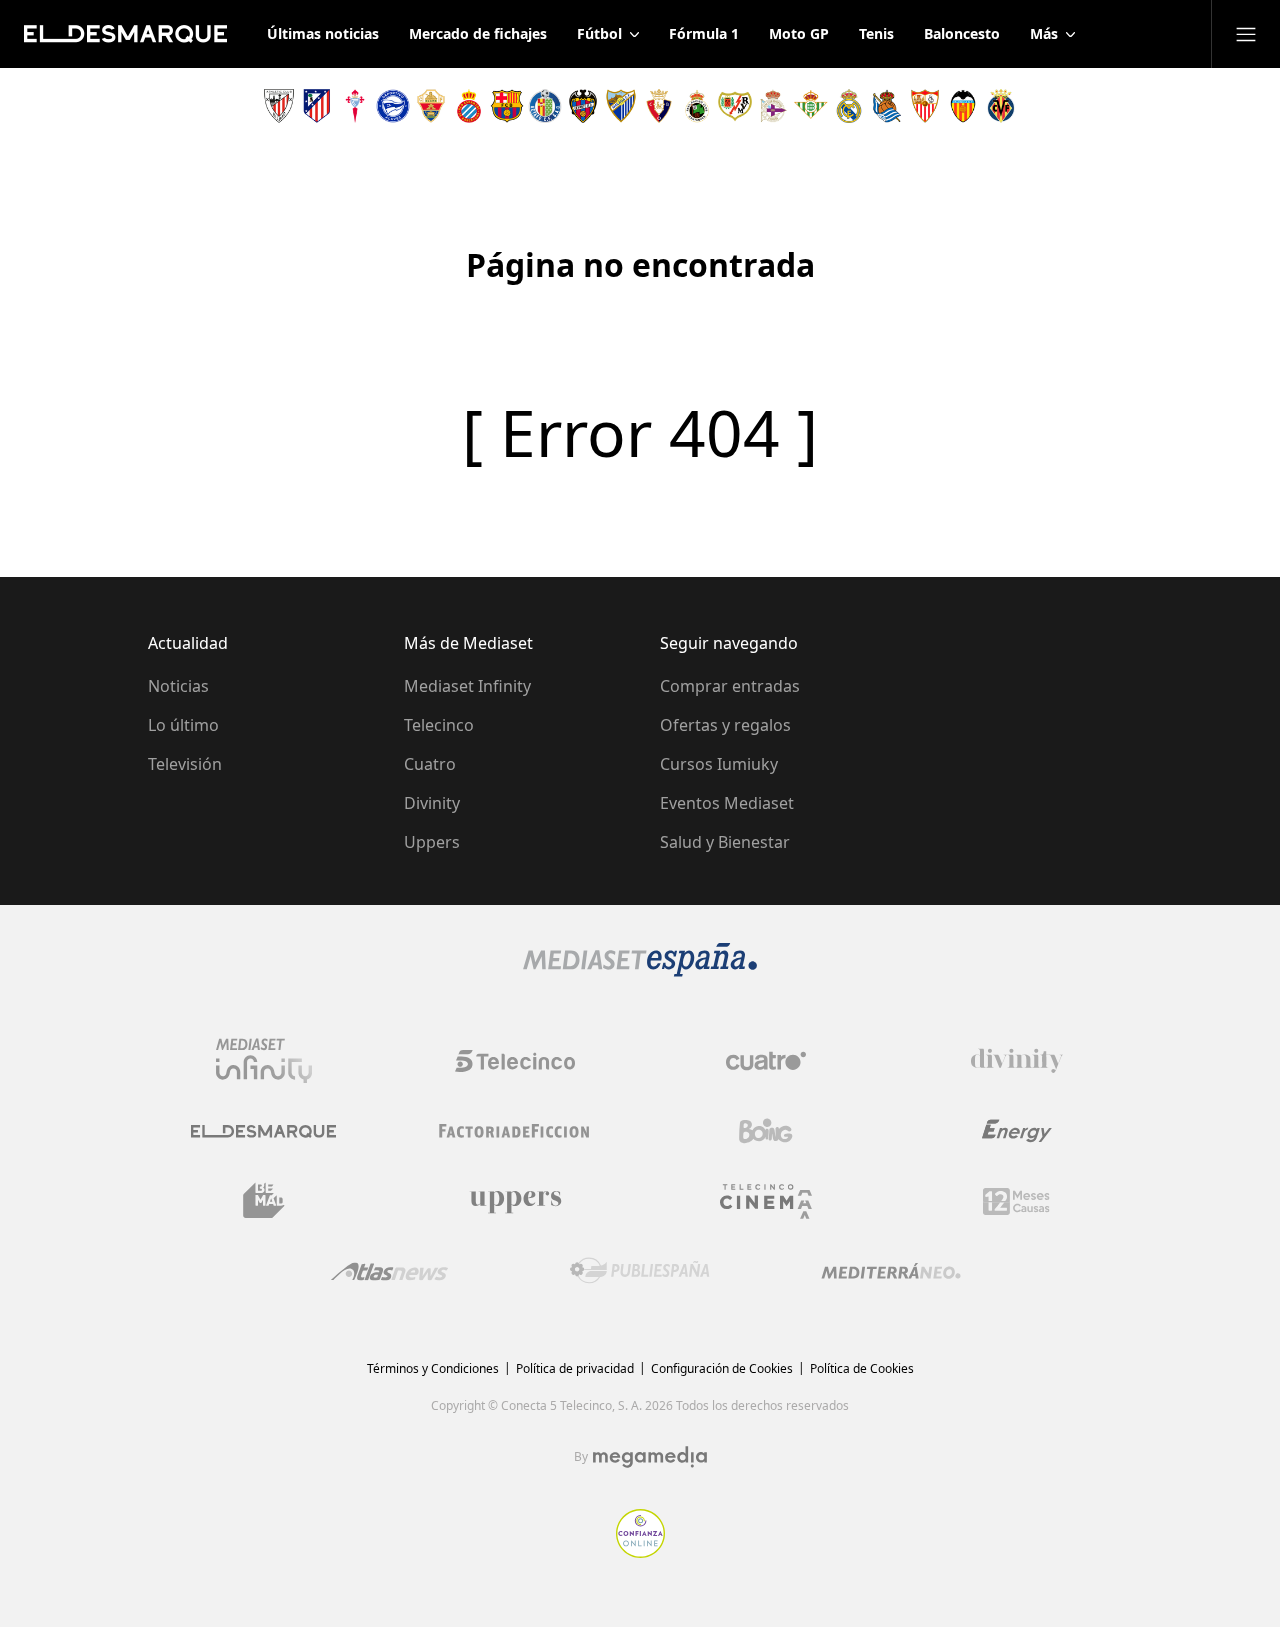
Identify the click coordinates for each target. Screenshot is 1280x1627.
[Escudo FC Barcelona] (507, 106)
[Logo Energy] (1017, 1131)
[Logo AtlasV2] (389, 1271)
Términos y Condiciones (433, 1368)
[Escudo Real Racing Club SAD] (697, 106)
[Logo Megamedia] (650, 1457)
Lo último (183, 725)
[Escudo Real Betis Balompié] (811, 106)
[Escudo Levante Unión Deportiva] (583, 106)
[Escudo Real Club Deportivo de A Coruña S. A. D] (773, 106)
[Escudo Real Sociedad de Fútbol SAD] (887, 106)
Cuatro (430, 764)
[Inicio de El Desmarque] (125, 34)
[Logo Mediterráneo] (891, 1271)
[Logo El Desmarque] (263, 1131)
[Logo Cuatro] (766, 1061)
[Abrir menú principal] (1246, 34)
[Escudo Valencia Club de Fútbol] (963, 106)
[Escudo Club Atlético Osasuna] (659, 106)
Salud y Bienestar (725, 842)
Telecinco (439, 725)
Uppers (432, 842)
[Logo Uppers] (515, 1201)
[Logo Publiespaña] (640, 1271)
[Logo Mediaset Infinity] (264, 1061)
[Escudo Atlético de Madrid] (317, 106)
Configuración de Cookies (722, 1368)
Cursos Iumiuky (719, 764)
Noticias (178, 686)
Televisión (185, 764)
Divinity (432, 803)
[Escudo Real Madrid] (849, 106)
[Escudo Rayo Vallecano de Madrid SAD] (735, 106)
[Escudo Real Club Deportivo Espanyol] (469, 106)
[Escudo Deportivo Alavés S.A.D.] (393, 106)
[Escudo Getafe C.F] (545, 106)
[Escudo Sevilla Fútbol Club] (925, 106)
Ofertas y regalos (725, 725)
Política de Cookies (862, 1368)
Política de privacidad (575, 1368)
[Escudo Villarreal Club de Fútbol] (1001, 106)
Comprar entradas (730, 686)
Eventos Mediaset (727, 803)
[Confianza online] (640, 1552)
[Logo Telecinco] (515, 1061)
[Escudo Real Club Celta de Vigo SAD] (355, 106)
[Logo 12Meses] (1016, 1201)
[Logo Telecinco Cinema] (766, 1201)
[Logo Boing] (766, 1131)
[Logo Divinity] (1017, 1061)
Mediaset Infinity (467, 686)
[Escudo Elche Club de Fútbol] (431, 106)
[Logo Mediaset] (640, 971)
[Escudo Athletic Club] (279, 106)
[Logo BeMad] (264, 1201)
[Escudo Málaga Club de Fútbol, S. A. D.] (621, 106)
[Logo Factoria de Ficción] (515, 1131)
